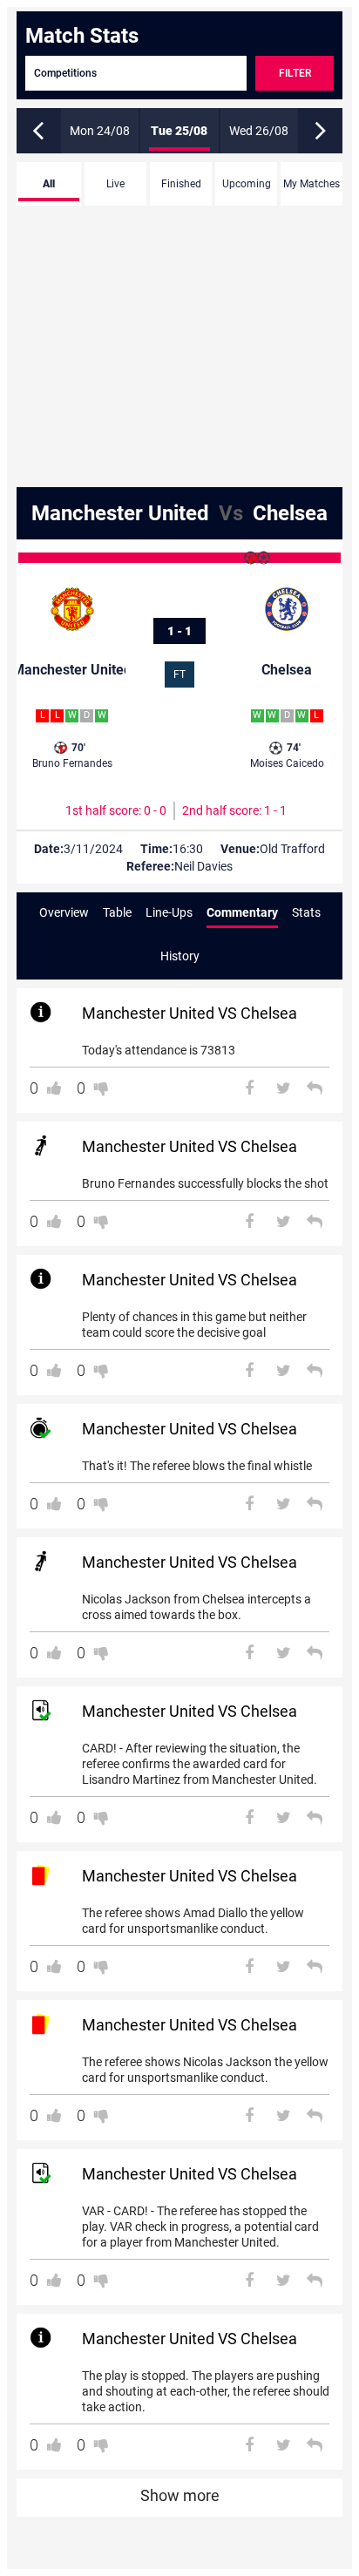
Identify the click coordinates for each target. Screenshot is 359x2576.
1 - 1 (179, 631)
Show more (180, 2495)
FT (179, 675)
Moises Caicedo (287, 756)
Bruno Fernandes (72, 756)
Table (117, 912)
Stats (306, 912)
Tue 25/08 (179, 131)
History (180, 956)
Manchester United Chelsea (179, 513)
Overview (64, 912)
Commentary (242, 912)
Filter (295, 73)
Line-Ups (169, 912)
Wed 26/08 (259, 131)
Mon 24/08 (100, 131)
